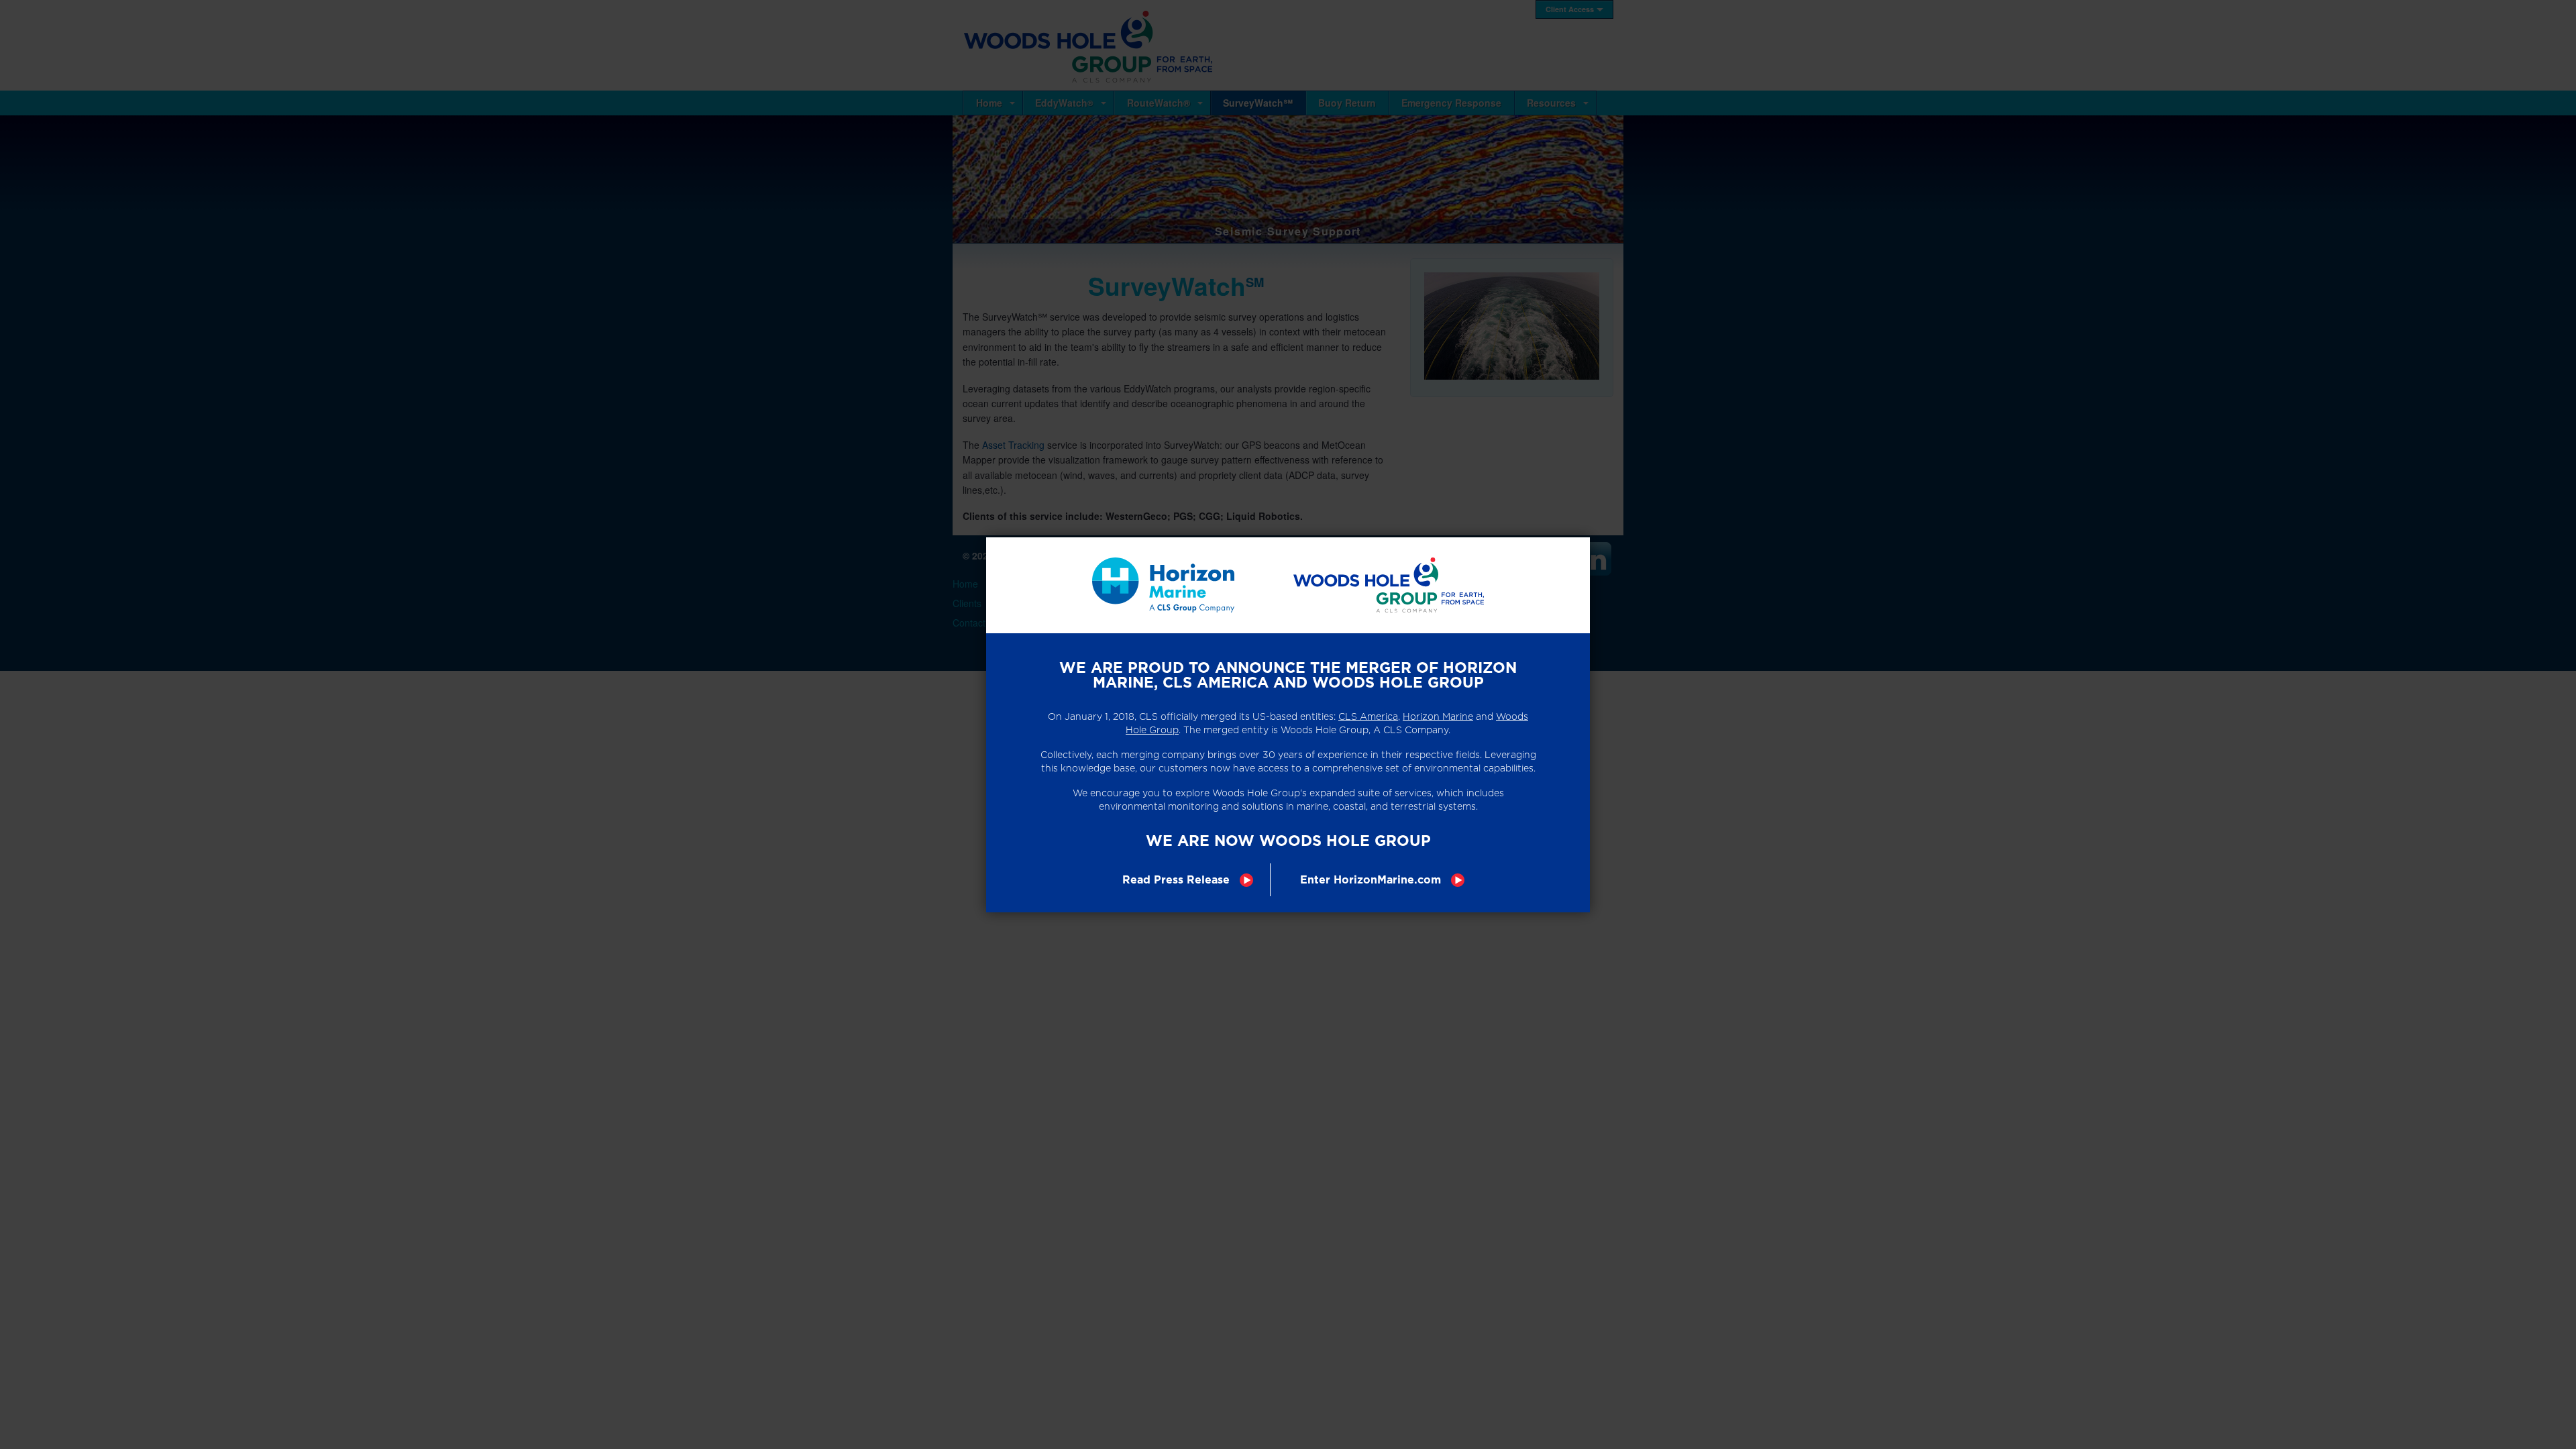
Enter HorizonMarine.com (1371, 880)
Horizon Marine (1438, 716)
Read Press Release (1176, 880)
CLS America (1368, 716)
